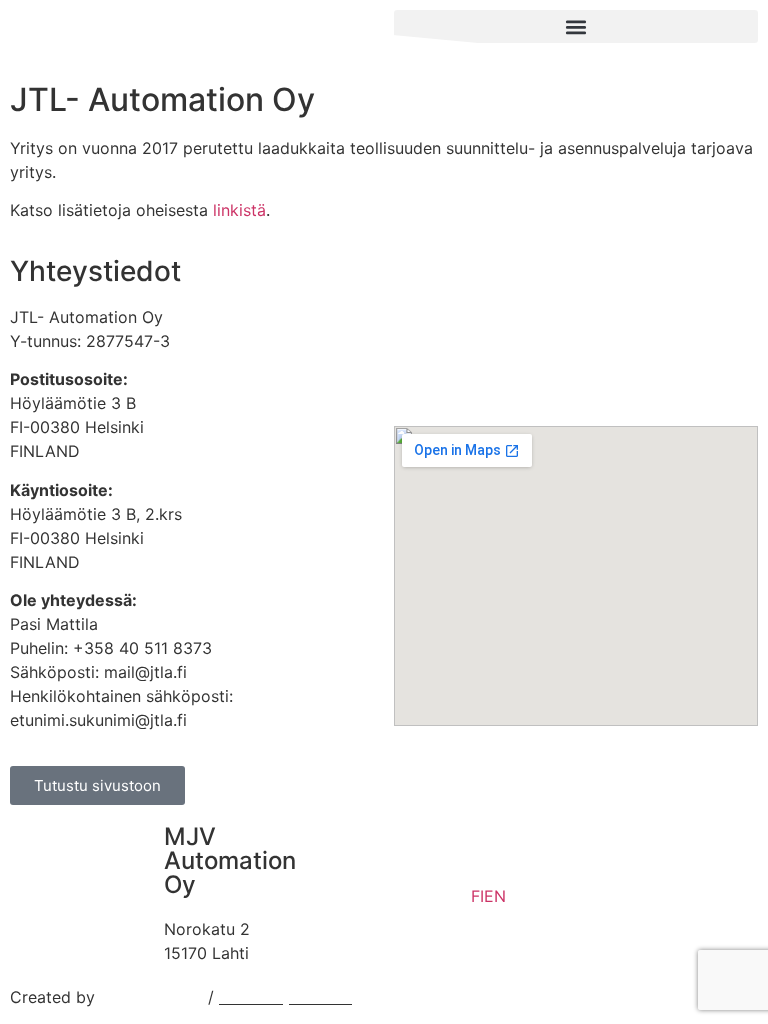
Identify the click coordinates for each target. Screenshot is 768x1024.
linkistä (239, 210)
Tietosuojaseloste (285, 997)
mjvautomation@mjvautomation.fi (444, 907)
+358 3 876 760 (379, 883)
